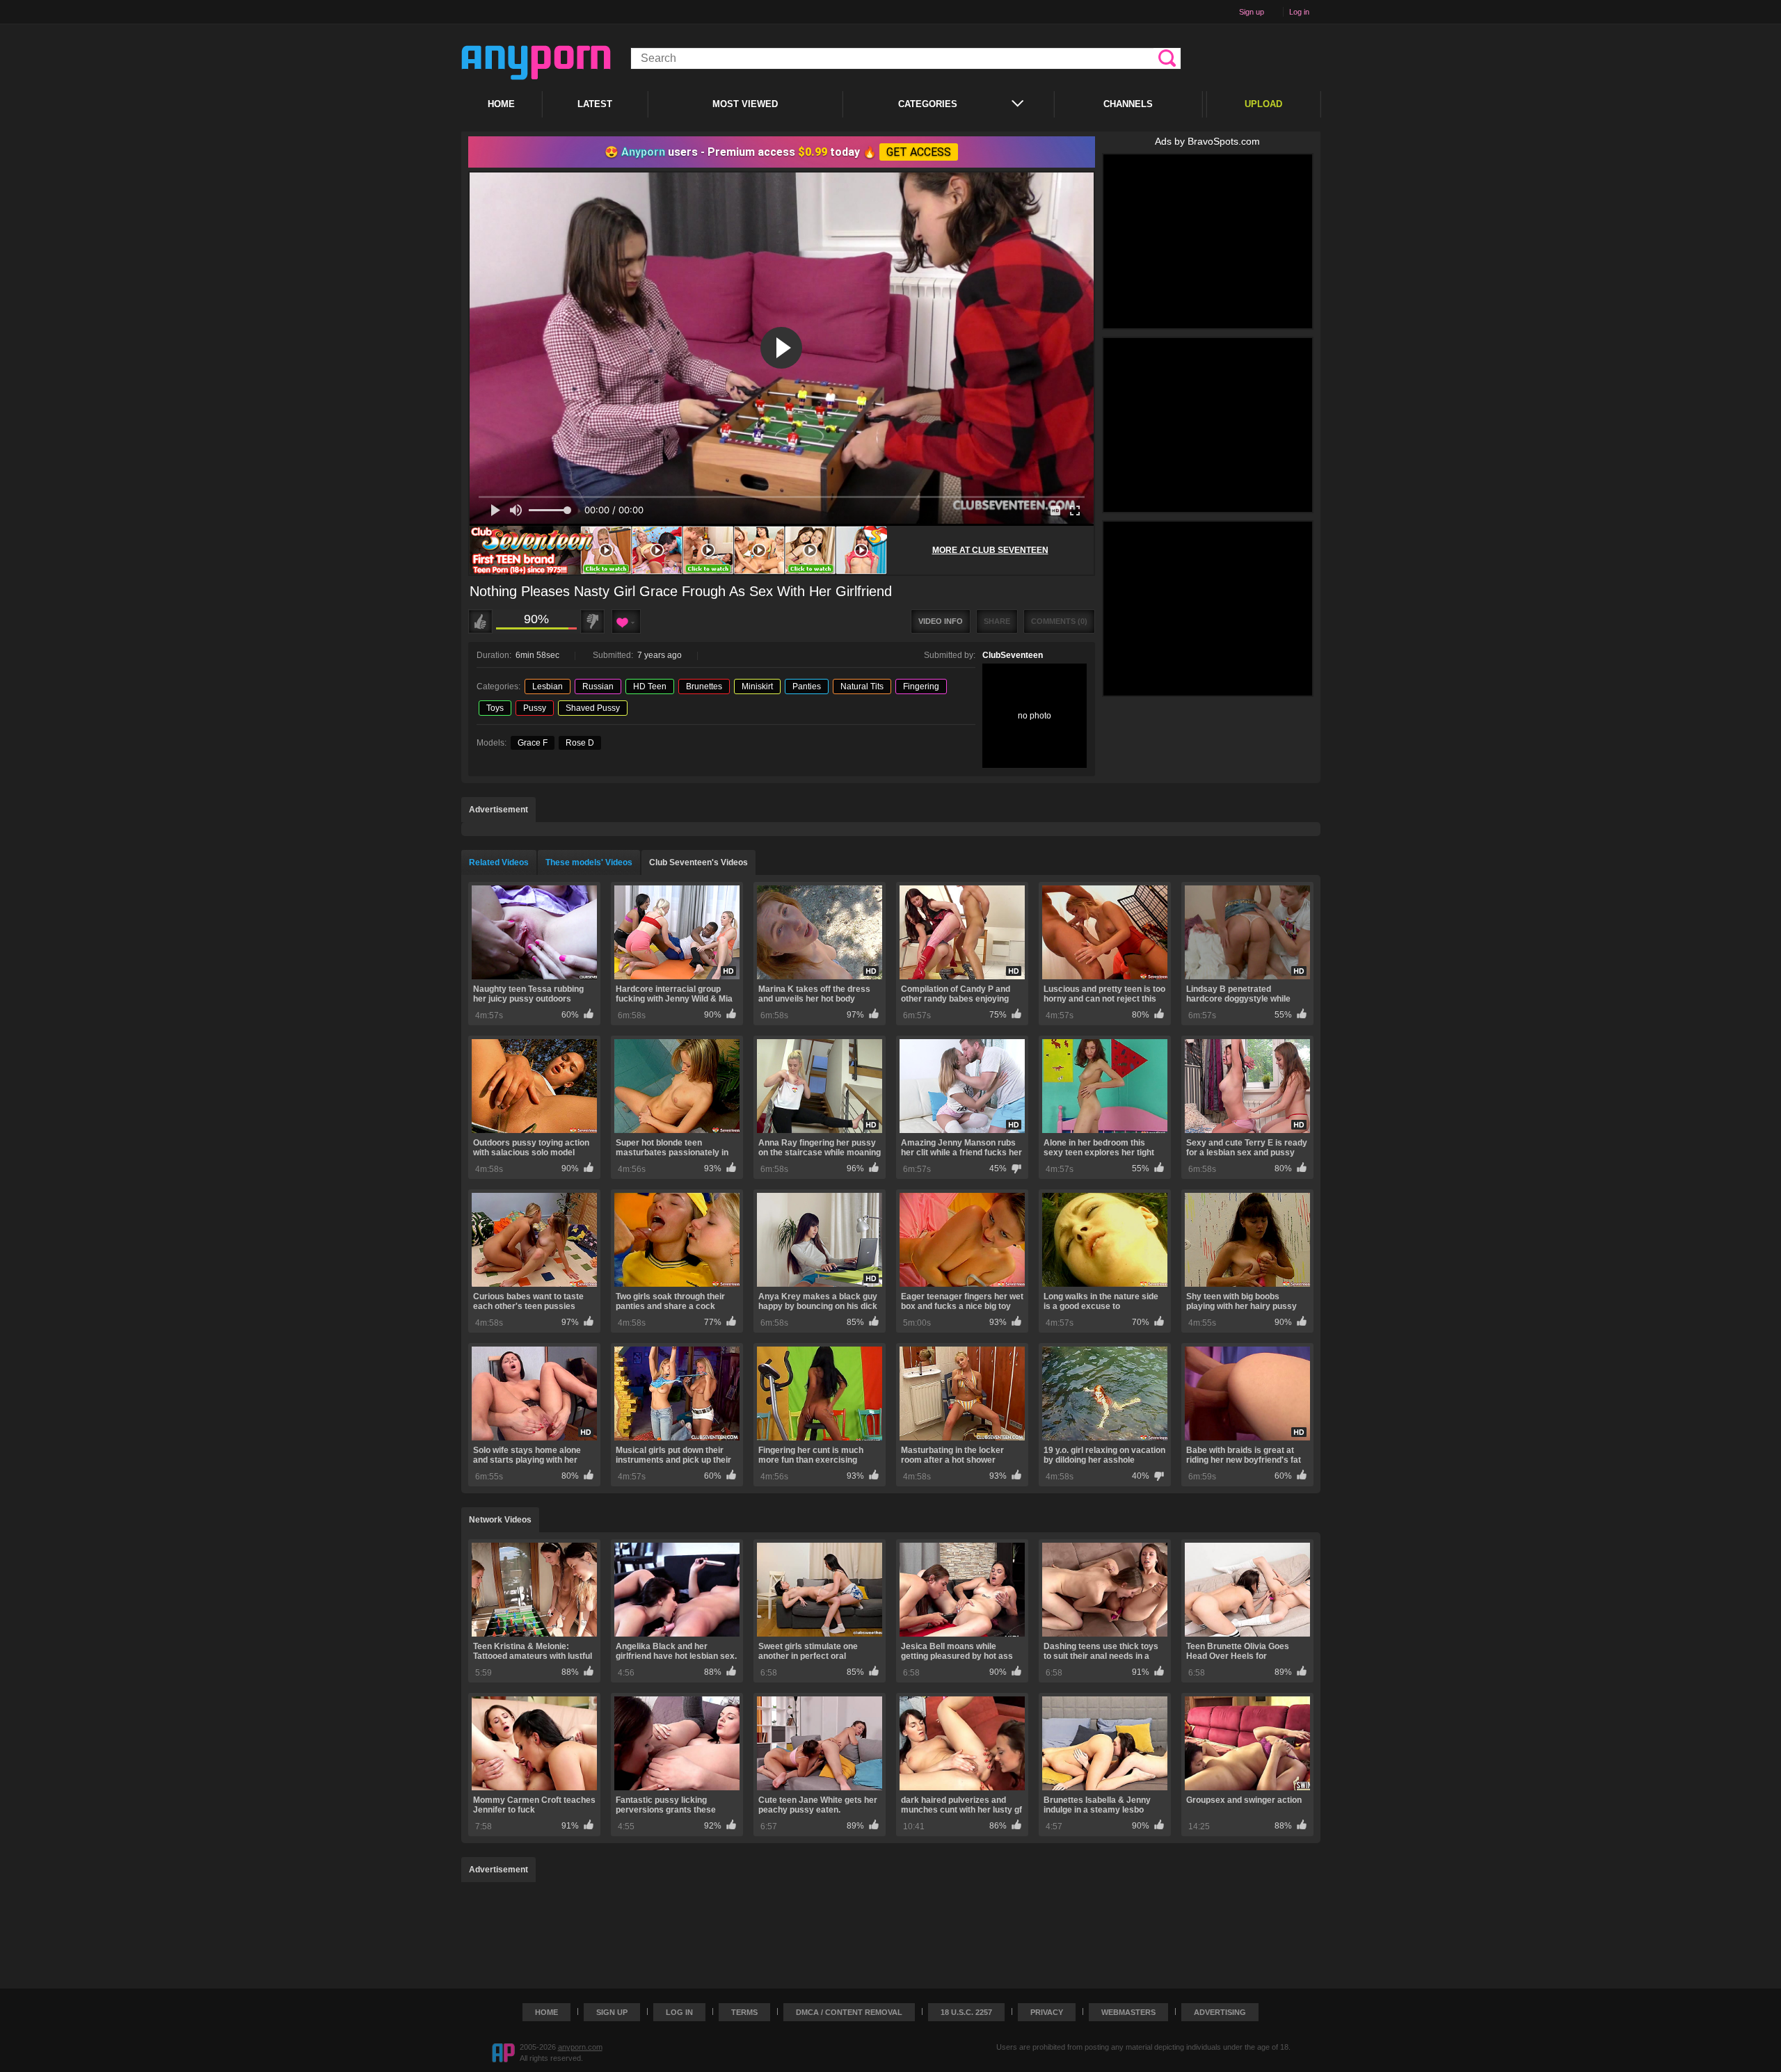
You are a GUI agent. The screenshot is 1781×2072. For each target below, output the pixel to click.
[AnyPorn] (536, 63)
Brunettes (704, 686)
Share (997, 621)
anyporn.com (580, 2047)
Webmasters (1128, 2012)
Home (501, 104)
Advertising (1220, 2012)
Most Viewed (745, 104)
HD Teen (650, 686)
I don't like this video (592, 621)
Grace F (533, 743)
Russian (598, 686)
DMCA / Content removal (849, 2012)
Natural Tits (862, 686)
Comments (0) (1059, 621)
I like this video (480, 621)
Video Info (941, 621)
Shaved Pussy (593, 708)
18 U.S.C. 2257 (966, 2012)
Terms (744, 2012)
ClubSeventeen (1013, 655)
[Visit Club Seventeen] (678, 550)
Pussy (535, 708)
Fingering (921, 686)
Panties (807, 686)
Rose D (580, 743)
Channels (1128, 104)
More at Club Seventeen (990, 550)
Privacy (1047, 2012)
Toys (495, 708)
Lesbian (548, 686)
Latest (595, 104)
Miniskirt (757, 686)
